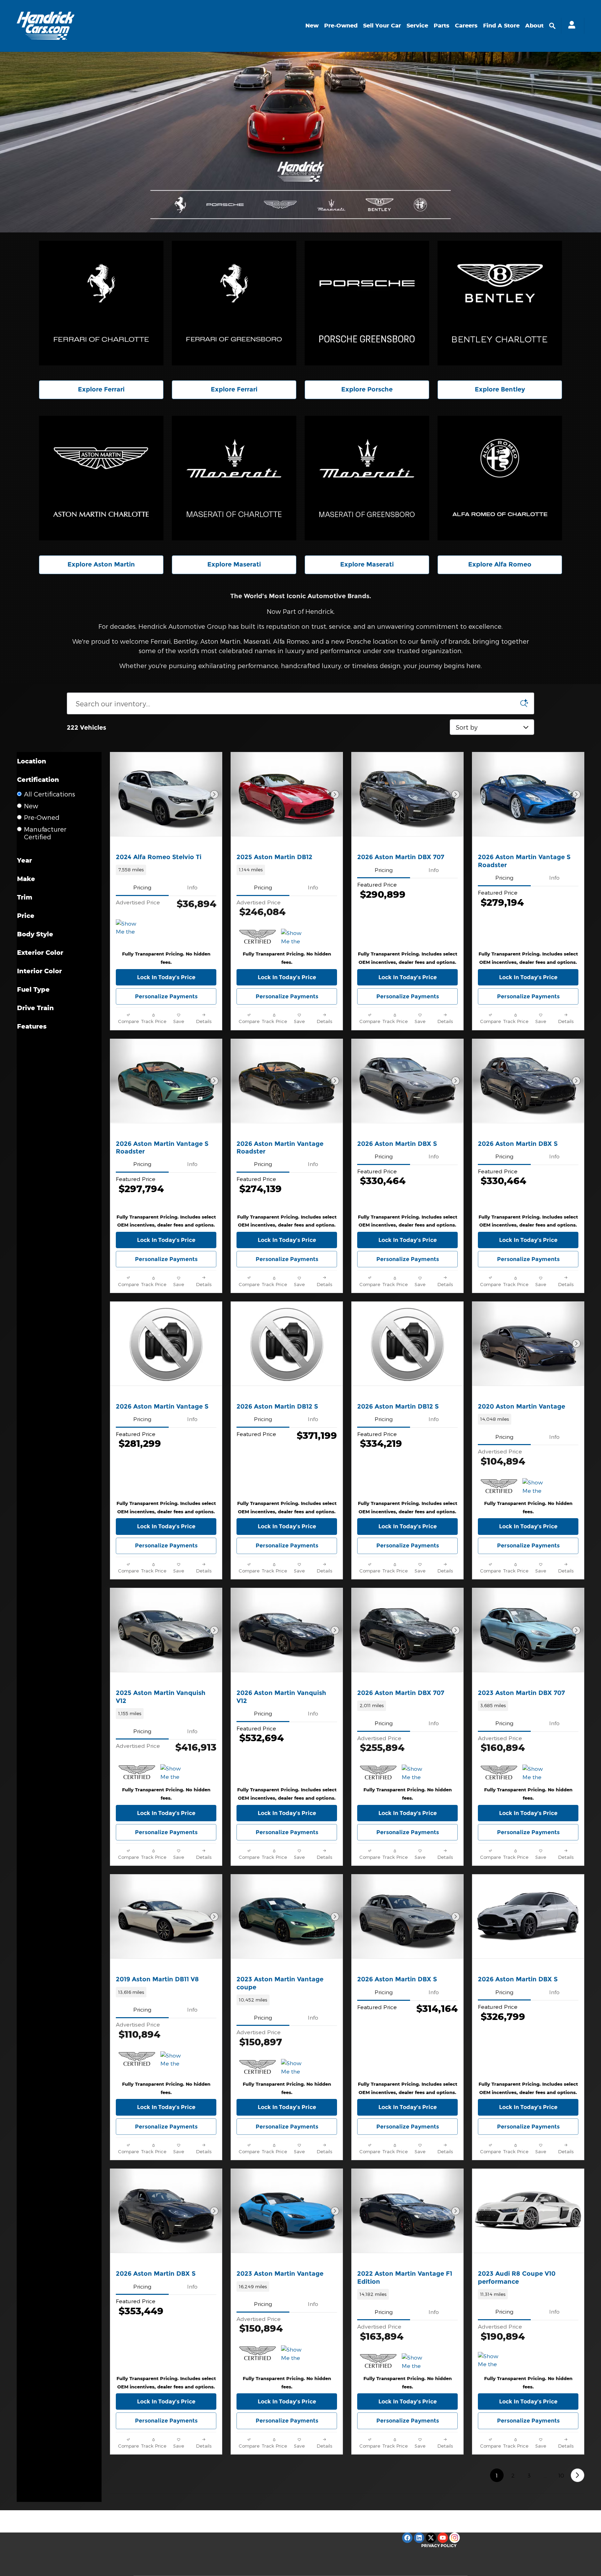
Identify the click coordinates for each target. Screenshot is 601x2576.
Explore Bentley (500, 389)
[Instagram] (455, 2538)
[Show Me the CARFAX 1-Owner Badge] (129, 928)
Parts (442, 25)
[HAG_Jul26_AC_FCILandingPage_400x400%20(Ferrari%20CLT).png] (101, 303)
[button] (166, 870)
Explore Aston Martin (101, 564)
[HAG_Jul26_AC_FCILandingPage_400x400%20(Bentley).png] (500, 303)
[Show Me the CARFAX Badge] (535, 1487)
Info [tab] (192, 887)
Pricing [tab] (142, 887)
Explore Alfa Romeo (500, 564)
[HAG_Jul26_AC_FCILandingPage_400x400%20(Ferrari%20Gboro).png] (234, 303)
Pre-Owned (341, 25)
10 (561, 2475)
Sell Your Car (382, 25)
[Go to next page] (578, 2475)
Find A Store (501, 25)
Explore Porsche (367, 389)
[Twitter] (431, 2538)
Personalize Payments (166, 996)
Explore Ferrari (101, 389)
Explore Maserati (234, 564)
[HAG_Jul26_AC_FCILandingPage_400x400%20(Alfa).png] (500, 478)
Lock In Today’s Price (166, 977)
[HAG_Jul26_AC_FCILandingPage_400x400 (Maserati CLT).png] (234, 478)
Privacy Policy (439, 2546)
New (312, 25)
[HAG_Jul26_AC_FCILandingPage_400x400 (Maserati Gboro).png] (367, 478)
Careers (466, 25)
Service (417, 25)
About (534, 25)
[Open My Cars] (570, 26)
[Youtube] (443, 2538)
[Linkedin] (419, 2538)
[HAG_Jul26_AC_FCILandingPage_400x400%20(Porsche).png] (367, 303)
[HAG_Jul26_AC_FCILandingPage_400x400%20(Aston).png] (101, 478)
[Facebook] (407, 2538)
